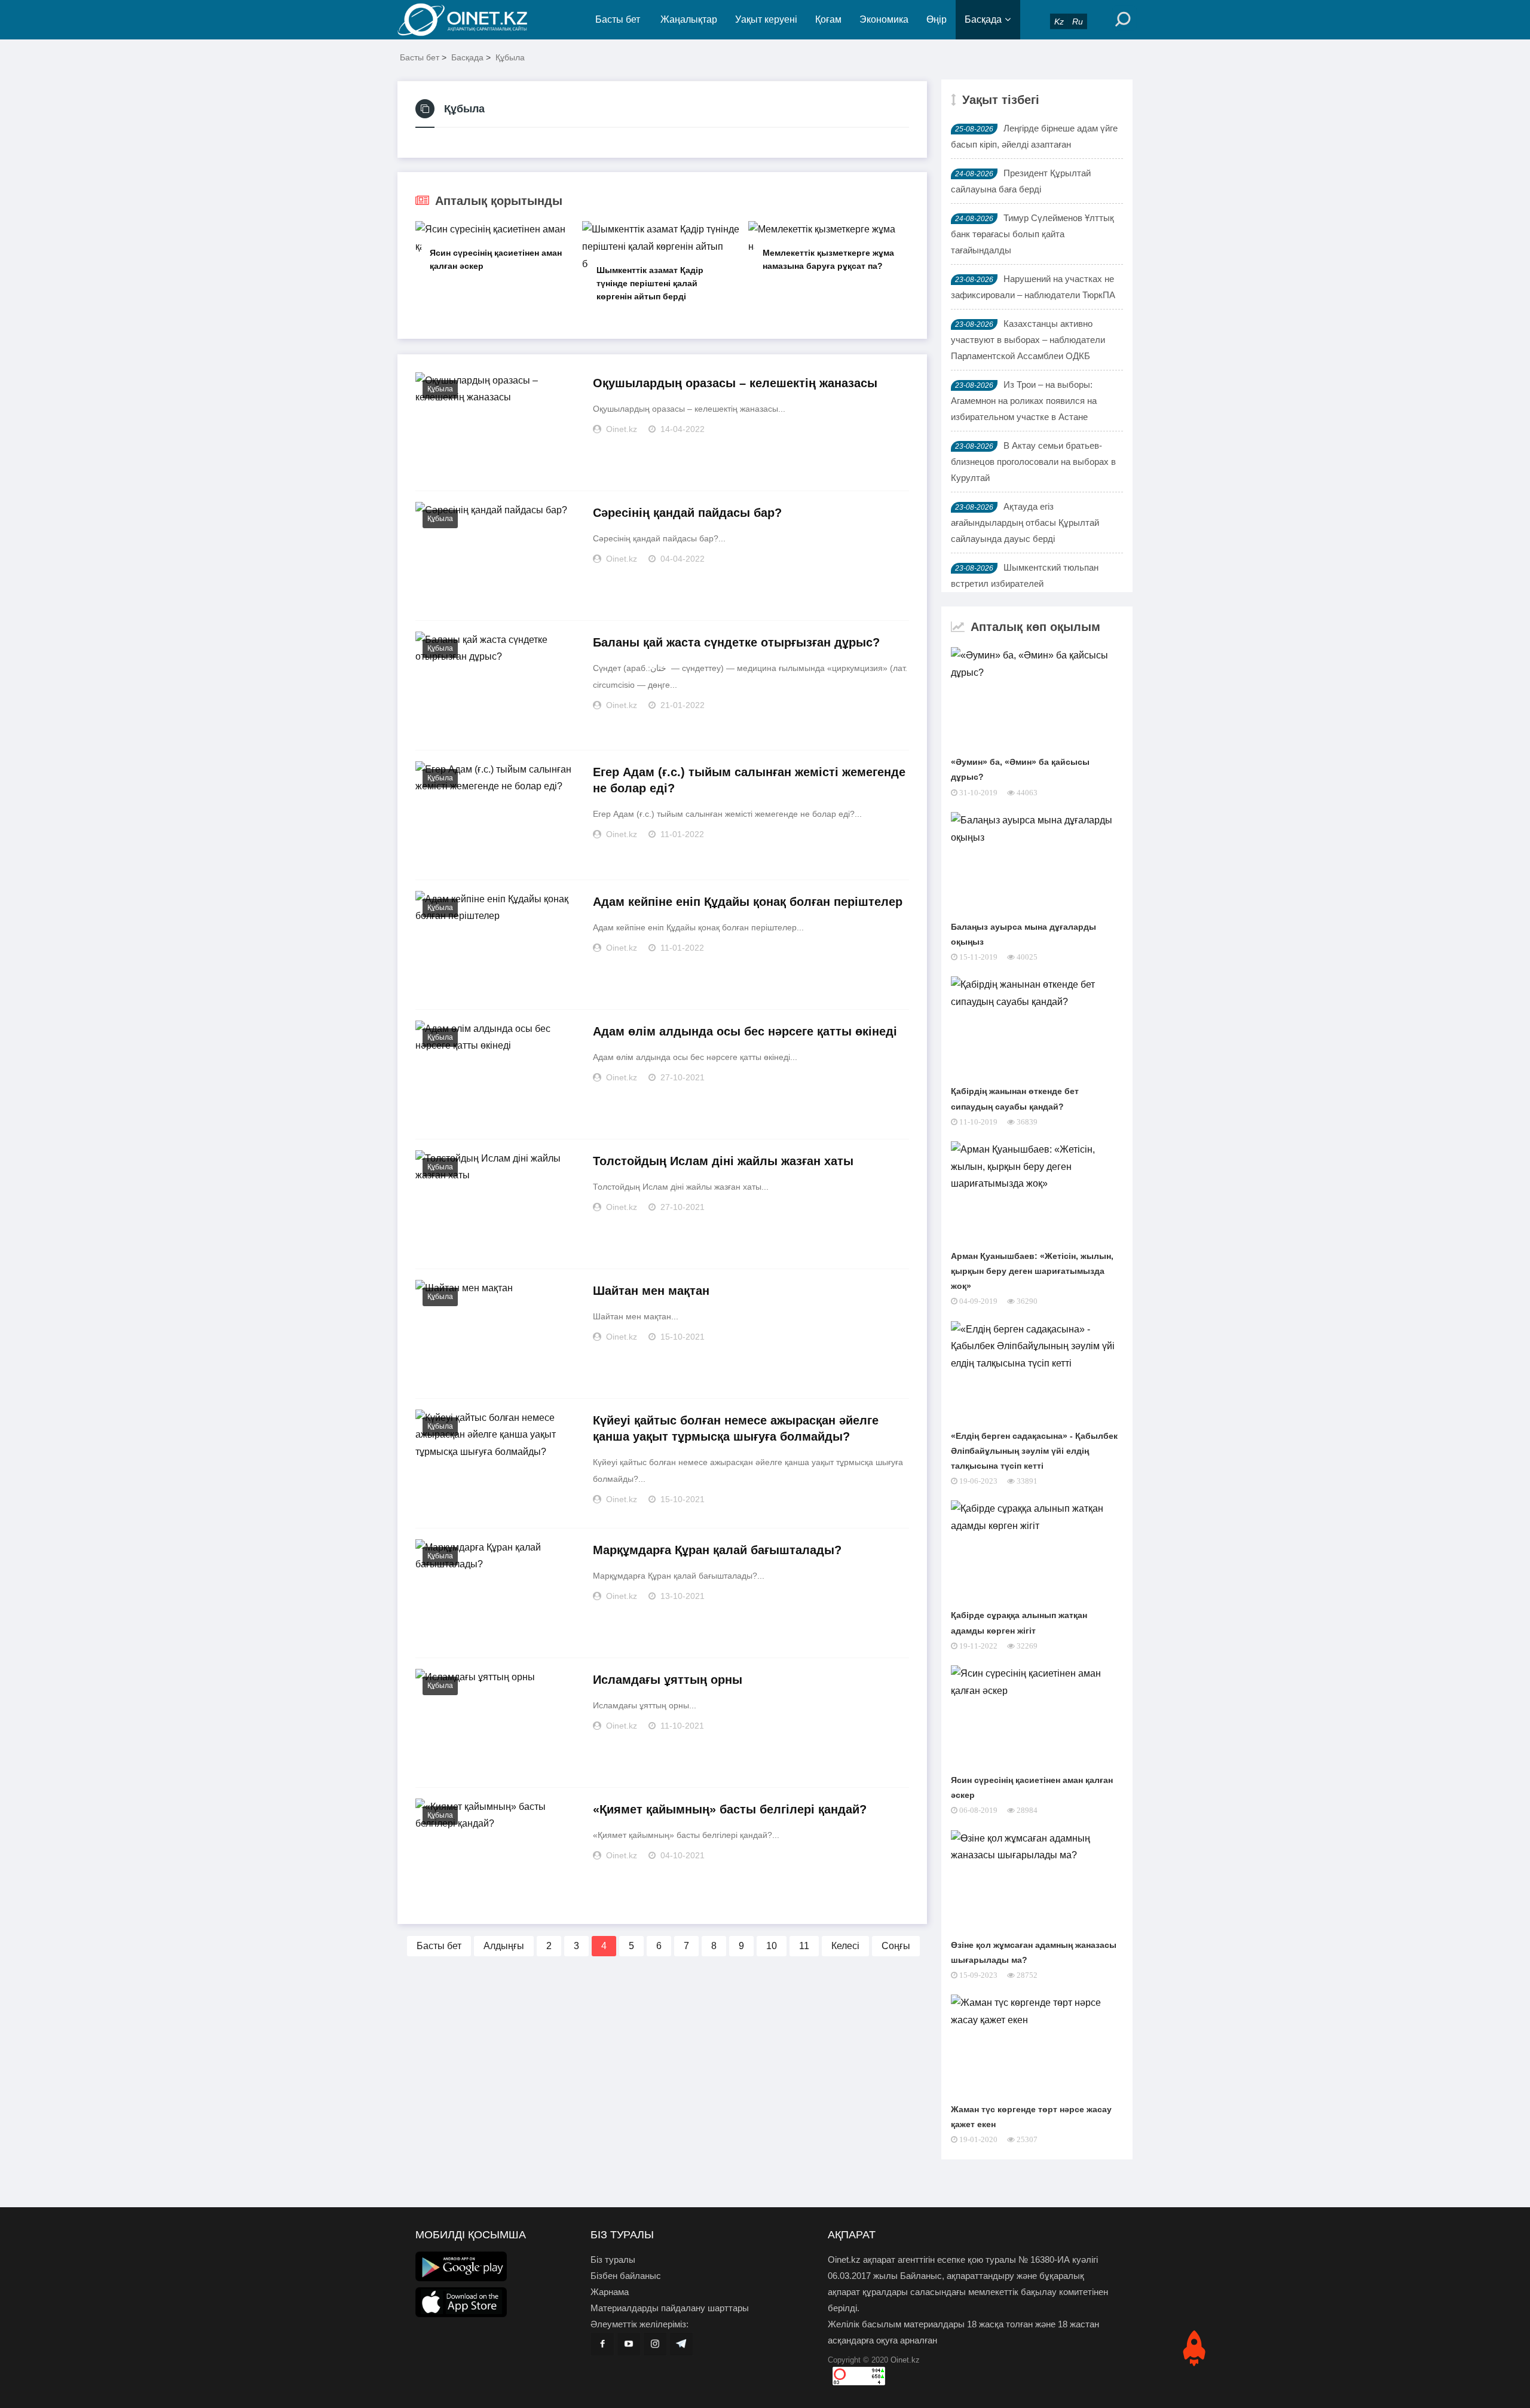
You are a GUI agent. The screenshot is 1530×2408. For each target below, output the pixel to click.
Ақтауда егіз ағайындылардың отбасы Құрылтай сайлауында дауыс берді (1025, 523)
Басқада (983, 19)
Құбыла (510, 57)
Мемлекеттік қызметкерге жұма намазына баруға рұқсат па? (828, 259)
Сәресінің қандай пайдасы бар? (687, 513)
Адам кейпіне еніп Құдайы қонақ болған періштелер (748, 902)
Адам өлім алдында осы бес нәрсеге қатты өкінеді (745, 1031)
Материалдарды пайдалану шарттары (670, 2308)
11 (804, 1946)
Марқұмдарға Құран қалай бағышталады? (717, 1550)
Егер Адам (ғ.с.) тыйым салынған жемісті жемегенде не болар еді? (749, 780)
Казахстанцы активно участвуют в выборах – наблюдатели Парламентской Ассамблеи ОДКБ (1028, 340)
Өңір (937, 19)
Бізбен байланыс (626, 2276)
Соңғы (896, 1946)
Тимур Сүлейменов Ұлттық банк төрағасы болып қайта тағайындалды (1032, 234)
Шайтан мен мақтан (651, 1291)
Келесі (845, 1946)
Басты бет (618, 19)
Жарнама (610, 2292)
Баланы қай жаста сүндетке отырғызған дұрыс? (736, 642)
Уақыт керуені (766, 19)
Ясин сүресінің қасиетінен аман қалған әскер (496, 259)
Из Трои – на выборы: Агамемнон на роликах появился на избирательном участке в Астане (1024, 401)
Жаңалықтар (689, 19)
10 (772, 1946)
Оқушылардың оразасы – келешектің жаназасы (735, 383)
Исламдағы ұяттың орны (668, 1680)
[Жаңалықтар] (472, 20)
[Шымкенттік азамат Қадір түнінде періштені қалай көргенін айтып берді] (662, 247)
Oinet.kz (905, 2360)
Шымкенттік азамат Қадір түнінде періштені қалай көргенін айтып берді (650, 283)
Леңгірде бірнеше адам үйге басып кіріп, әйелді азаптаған (1034, 136)
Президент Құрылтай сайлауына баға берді (1021, 181)
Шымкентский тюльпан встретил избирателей (1025, 575)
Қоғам (828, 19)
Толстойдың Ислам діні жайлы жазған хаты (723, 1161)
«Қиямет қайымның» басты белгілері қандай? (730, 1809)
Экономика (884, 19)
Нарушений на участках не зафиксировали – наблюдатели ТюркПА (1033, 287)
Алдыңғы (504, 1946)
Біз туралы (613, 2260)
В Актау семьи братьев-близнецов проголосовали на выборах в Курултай (1033, 462)
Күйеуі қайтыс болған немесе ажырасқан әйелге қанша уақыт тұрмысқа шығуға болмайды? (736, 1428)
